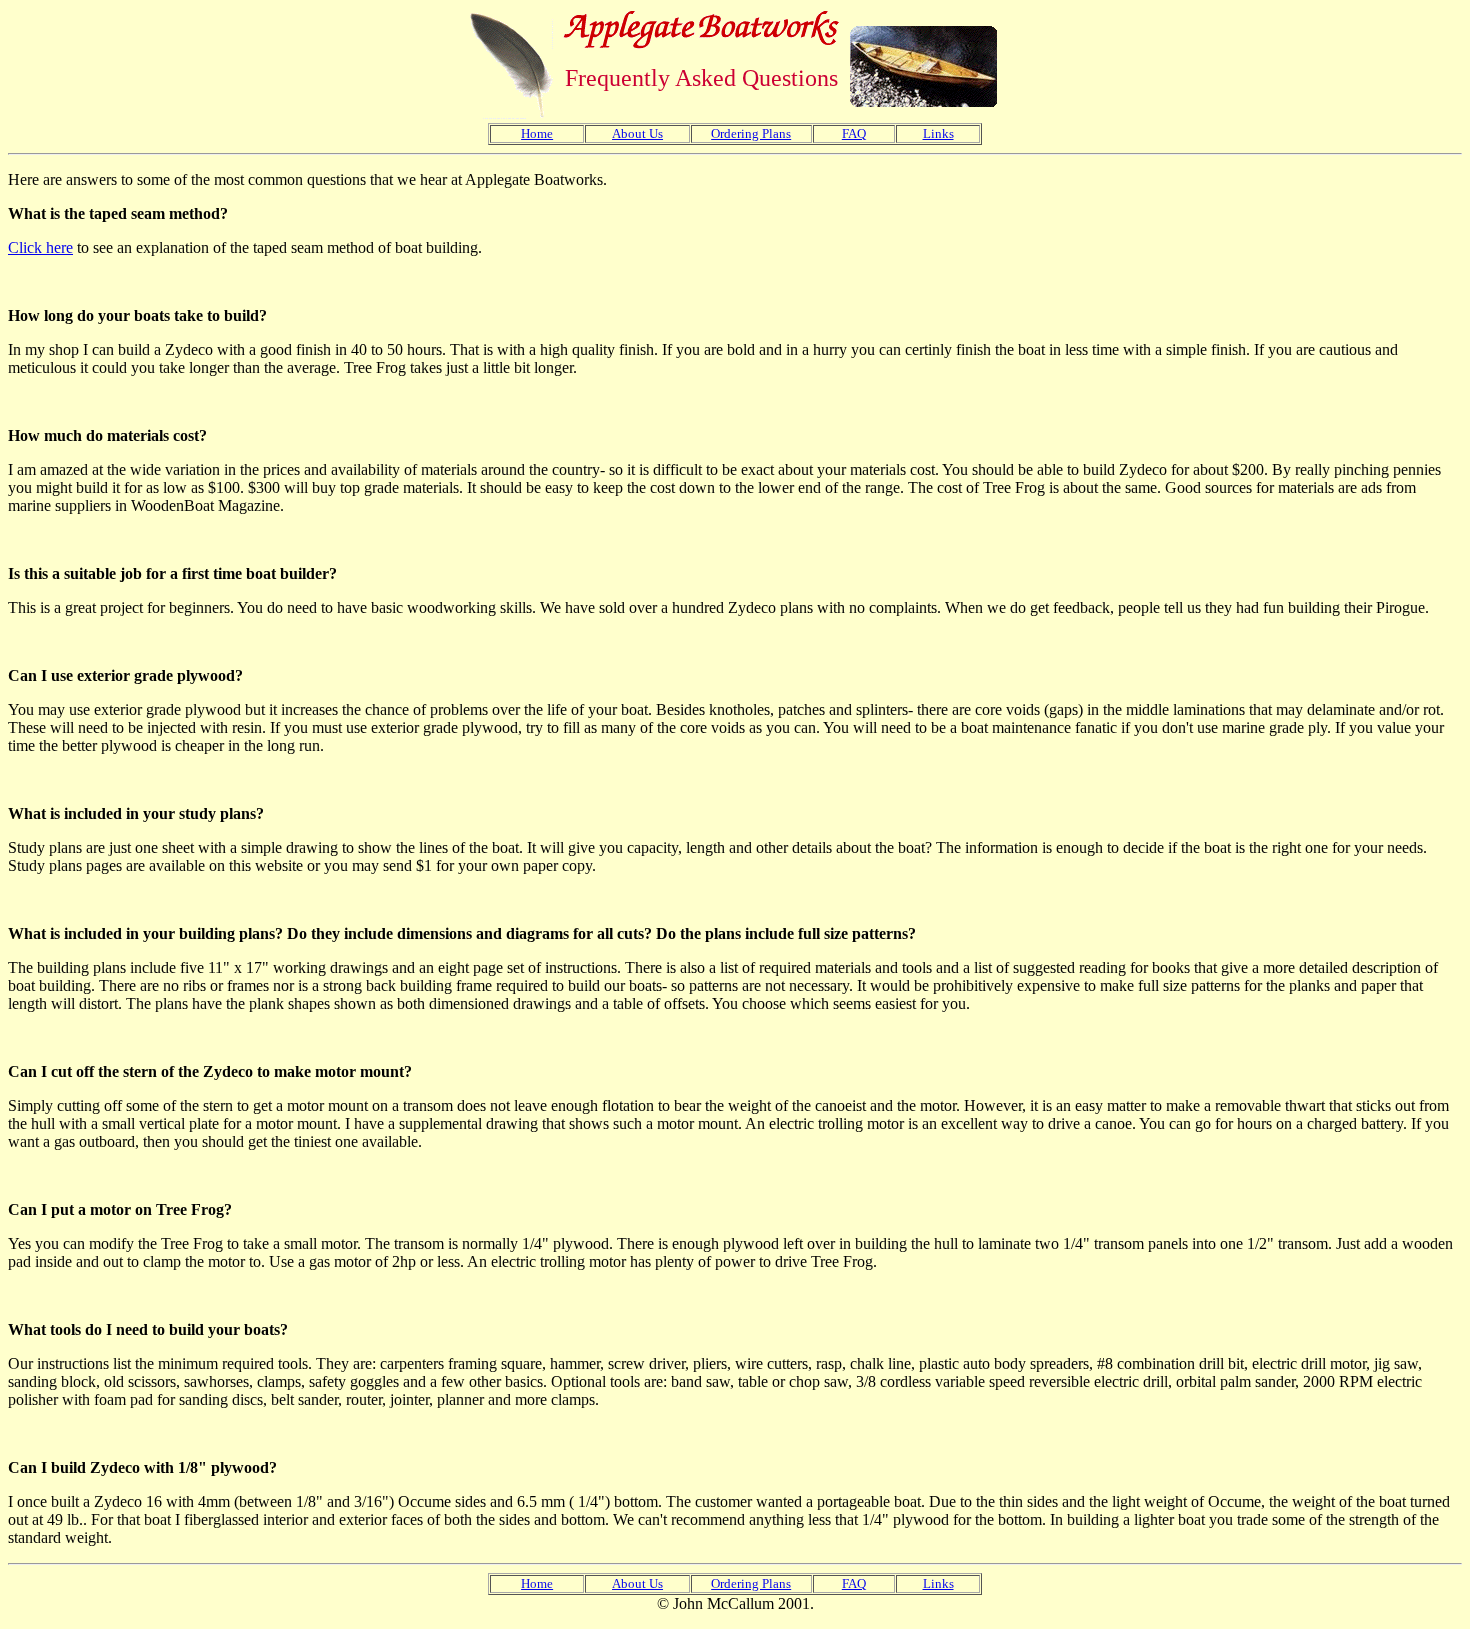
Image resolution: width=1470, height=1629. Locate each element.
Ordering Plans (751, 133)
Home (537, 133)
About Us (637, 133)
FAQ (854, 133)
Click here (40, 247)
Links (938, 133)
